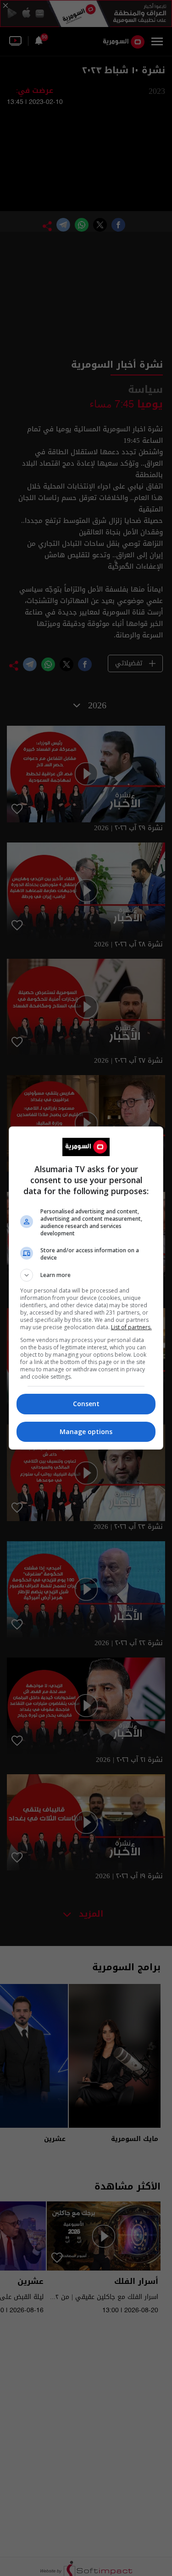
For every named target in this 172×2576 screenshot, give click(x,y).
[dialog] (86, 1288)
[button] (86, 1275)
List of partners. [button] (131, 1327)
